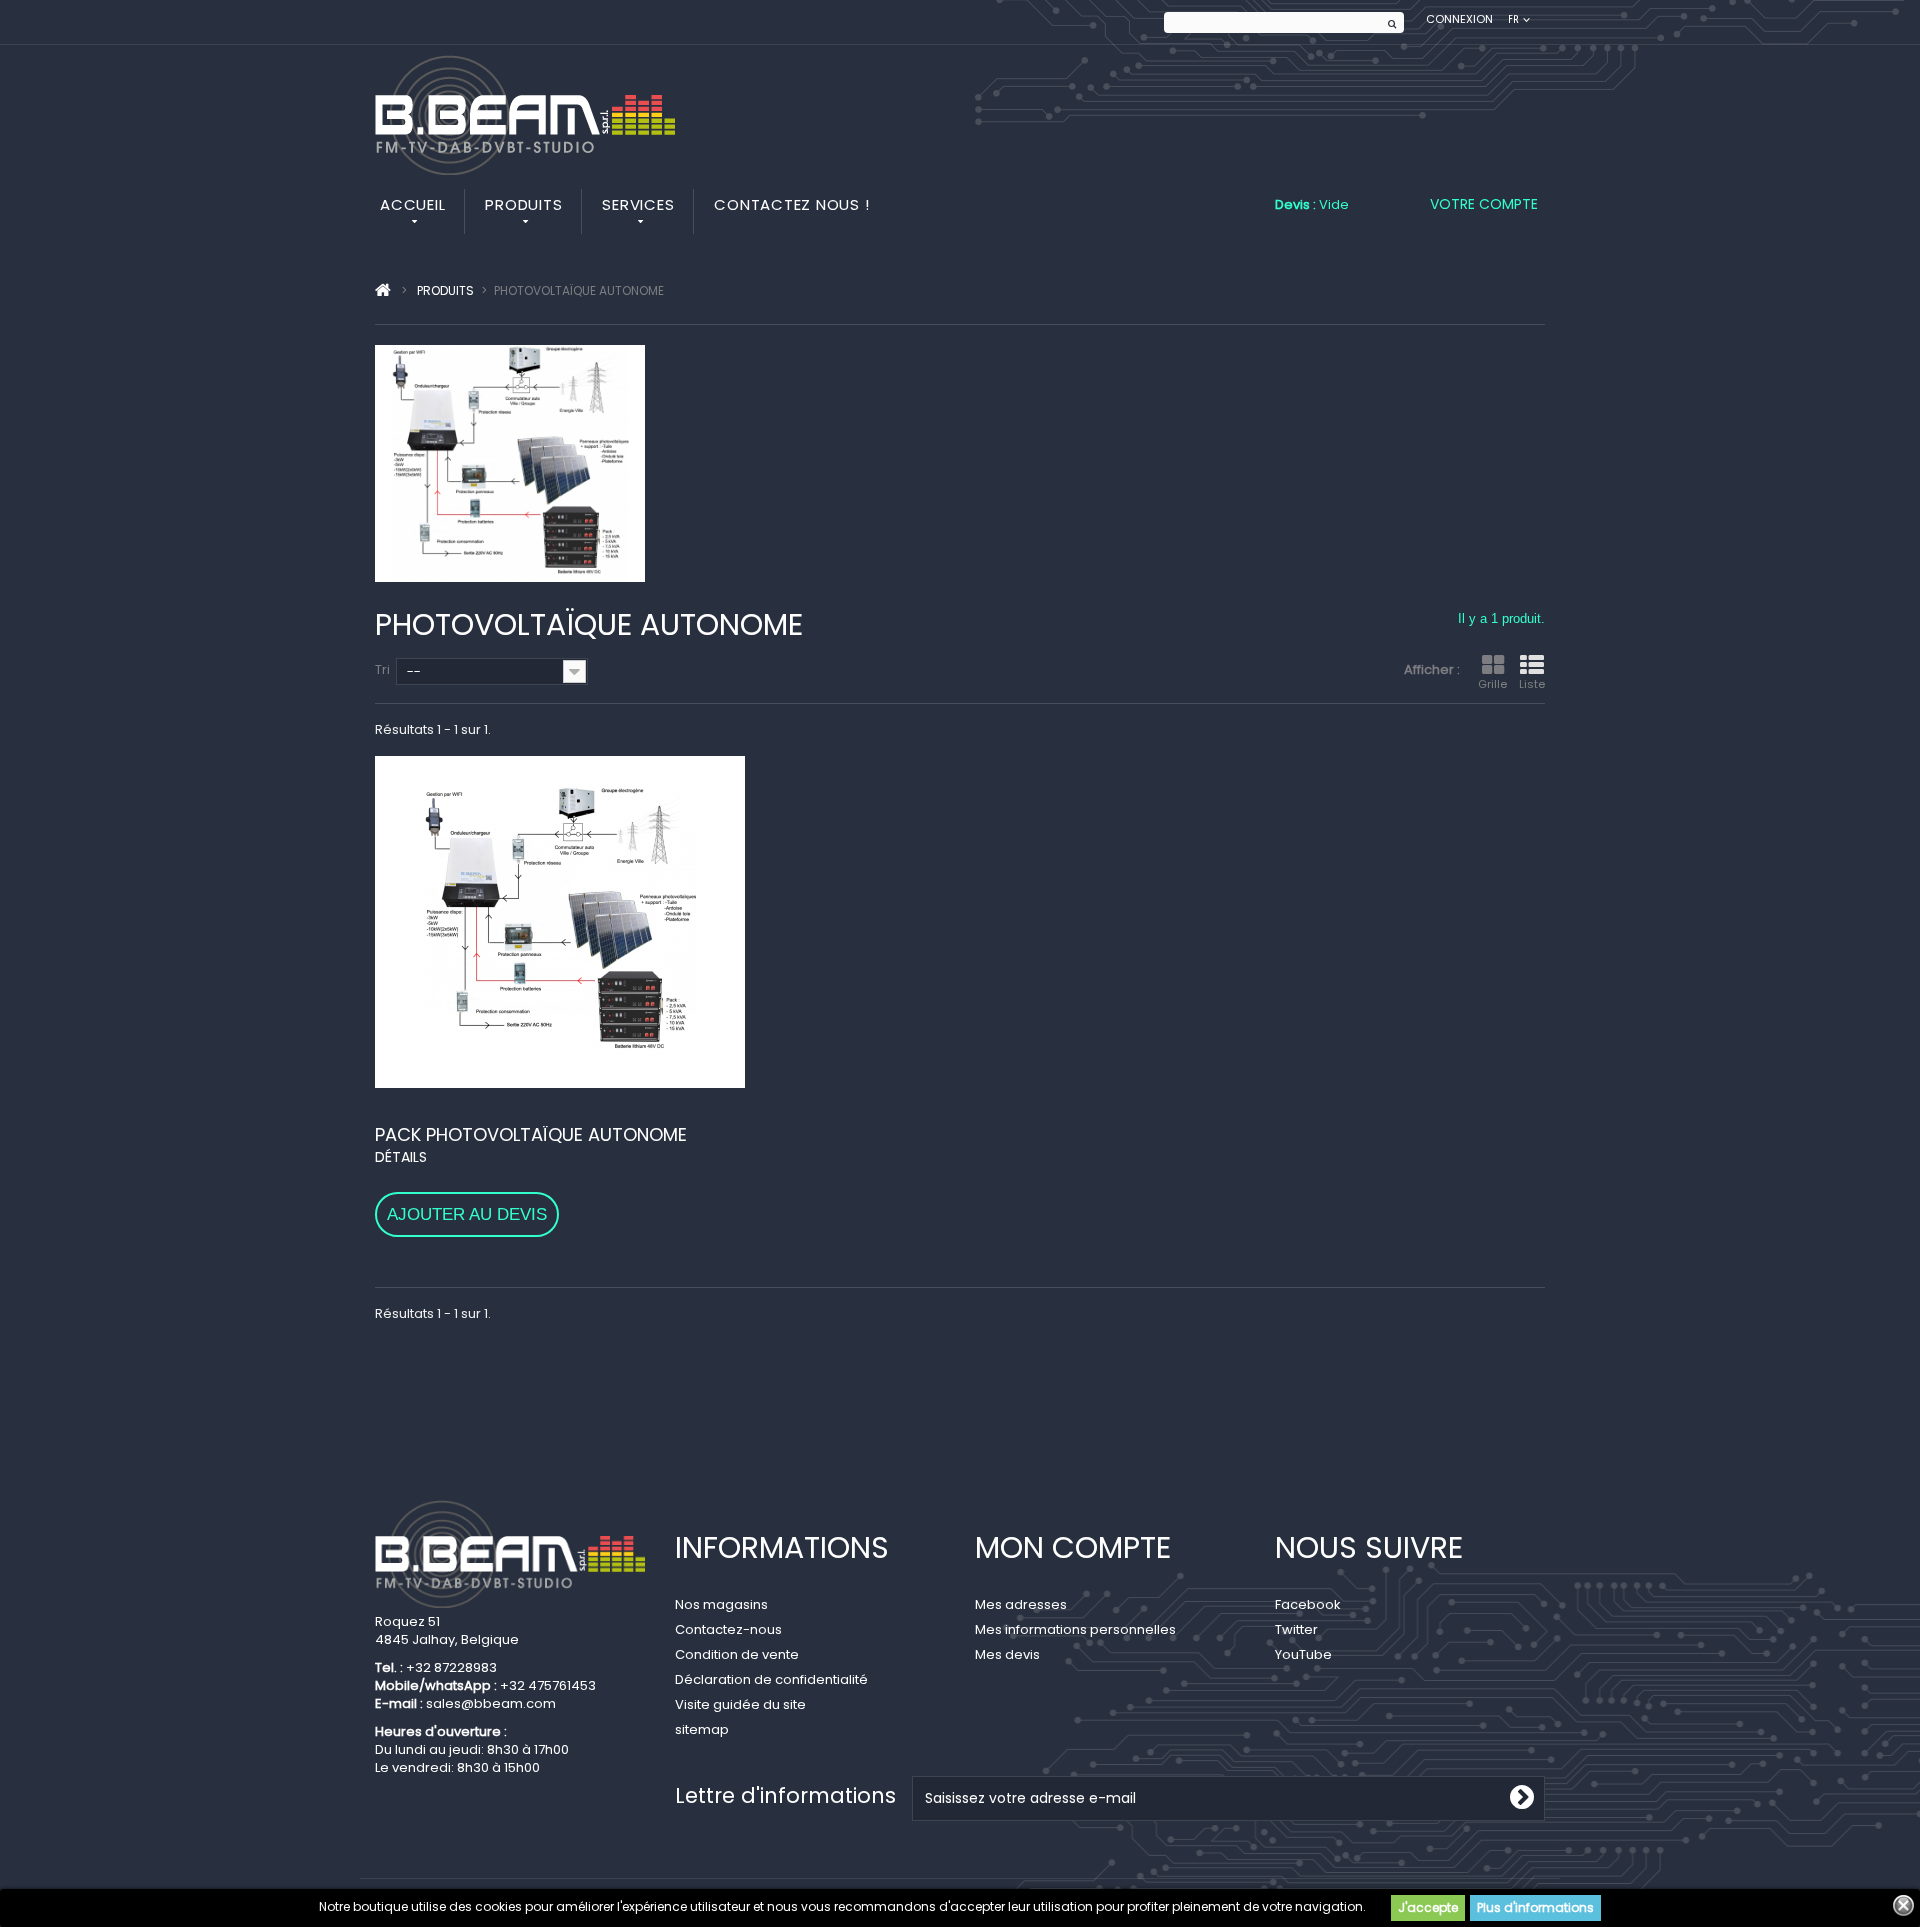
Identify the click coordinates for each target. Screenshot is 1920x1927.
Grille (1492, 684)
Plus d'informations (1535, 1907)
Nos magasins (721, 1604)
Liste (1532, 684)
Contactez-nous (728, 1629)
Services (638, 204)
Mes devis (1007, 1654)
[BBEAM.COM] (525, 115)
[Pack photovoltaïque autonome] (560, 922)
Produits (523, 204)
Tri (382, 669)
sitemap (702, 1729)
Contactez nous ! (791, 204)
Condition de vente (737, 1654)
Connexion (1459, 19)
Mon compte (1073, 1547)
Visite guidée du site (740, 1704)
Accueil (412, 204)
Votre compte (1484, 204)
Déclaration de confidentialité (771, 1679)
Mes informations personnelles (1075, 1629)
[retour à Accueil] (383, 291)
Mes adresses (1021, 1604)
